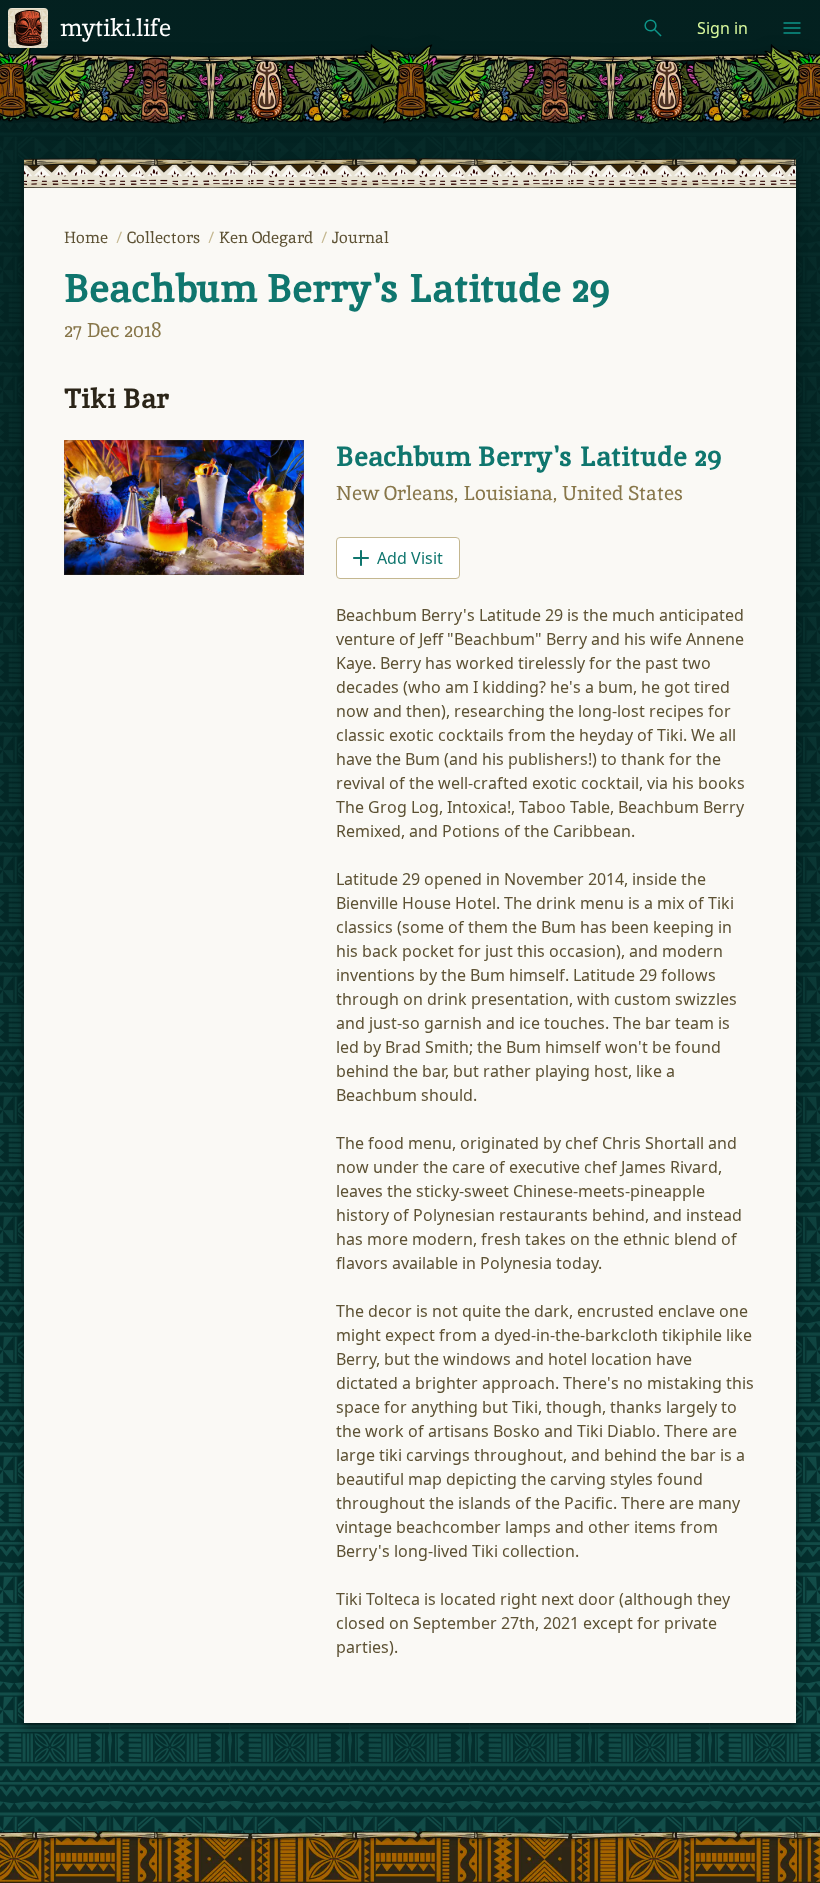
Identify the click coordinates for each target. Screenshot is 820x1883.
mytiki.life (115, 27)
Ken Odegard (268, 237)
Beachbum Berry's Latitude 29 (337, 288)
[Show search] (653, 28)
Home (88, 237)
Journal (360, 237)
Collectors (165, 237)
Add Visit (410, 558)
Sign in (722, 28)
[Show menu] (792, 28)
